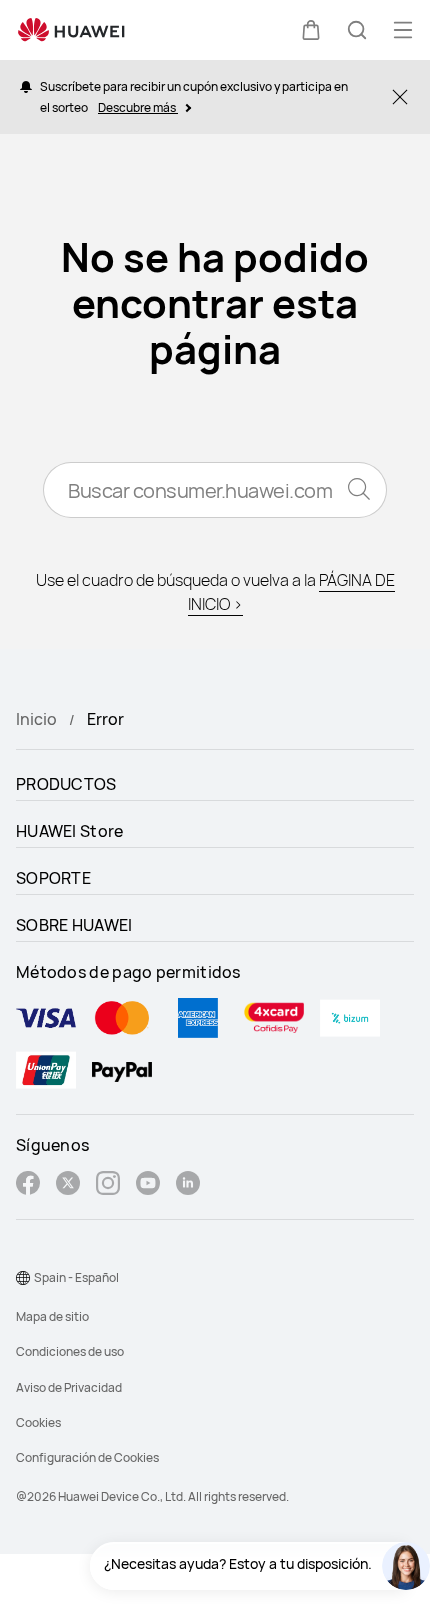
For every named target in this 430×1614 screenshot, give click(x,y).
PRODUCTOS (66, 784)
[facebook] (28, 1185)
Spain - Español (76, 1277)
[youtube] (148, 1185)
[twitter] (68, 1185)
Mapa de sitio (52, 1316)
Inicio (36, 719)
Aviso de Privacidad (69, 1387)
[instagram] (108, 1185)
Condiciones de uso (70, 1351)
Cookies (38, 1422)
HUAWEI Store (70, 831)
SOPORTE (53, 878)
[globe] (23, 1278)
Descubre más (138, 107)
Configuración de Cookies (87, 1457)
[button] (311, 30)
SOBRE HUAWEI (74, 925)
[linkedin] (188, 1185)
